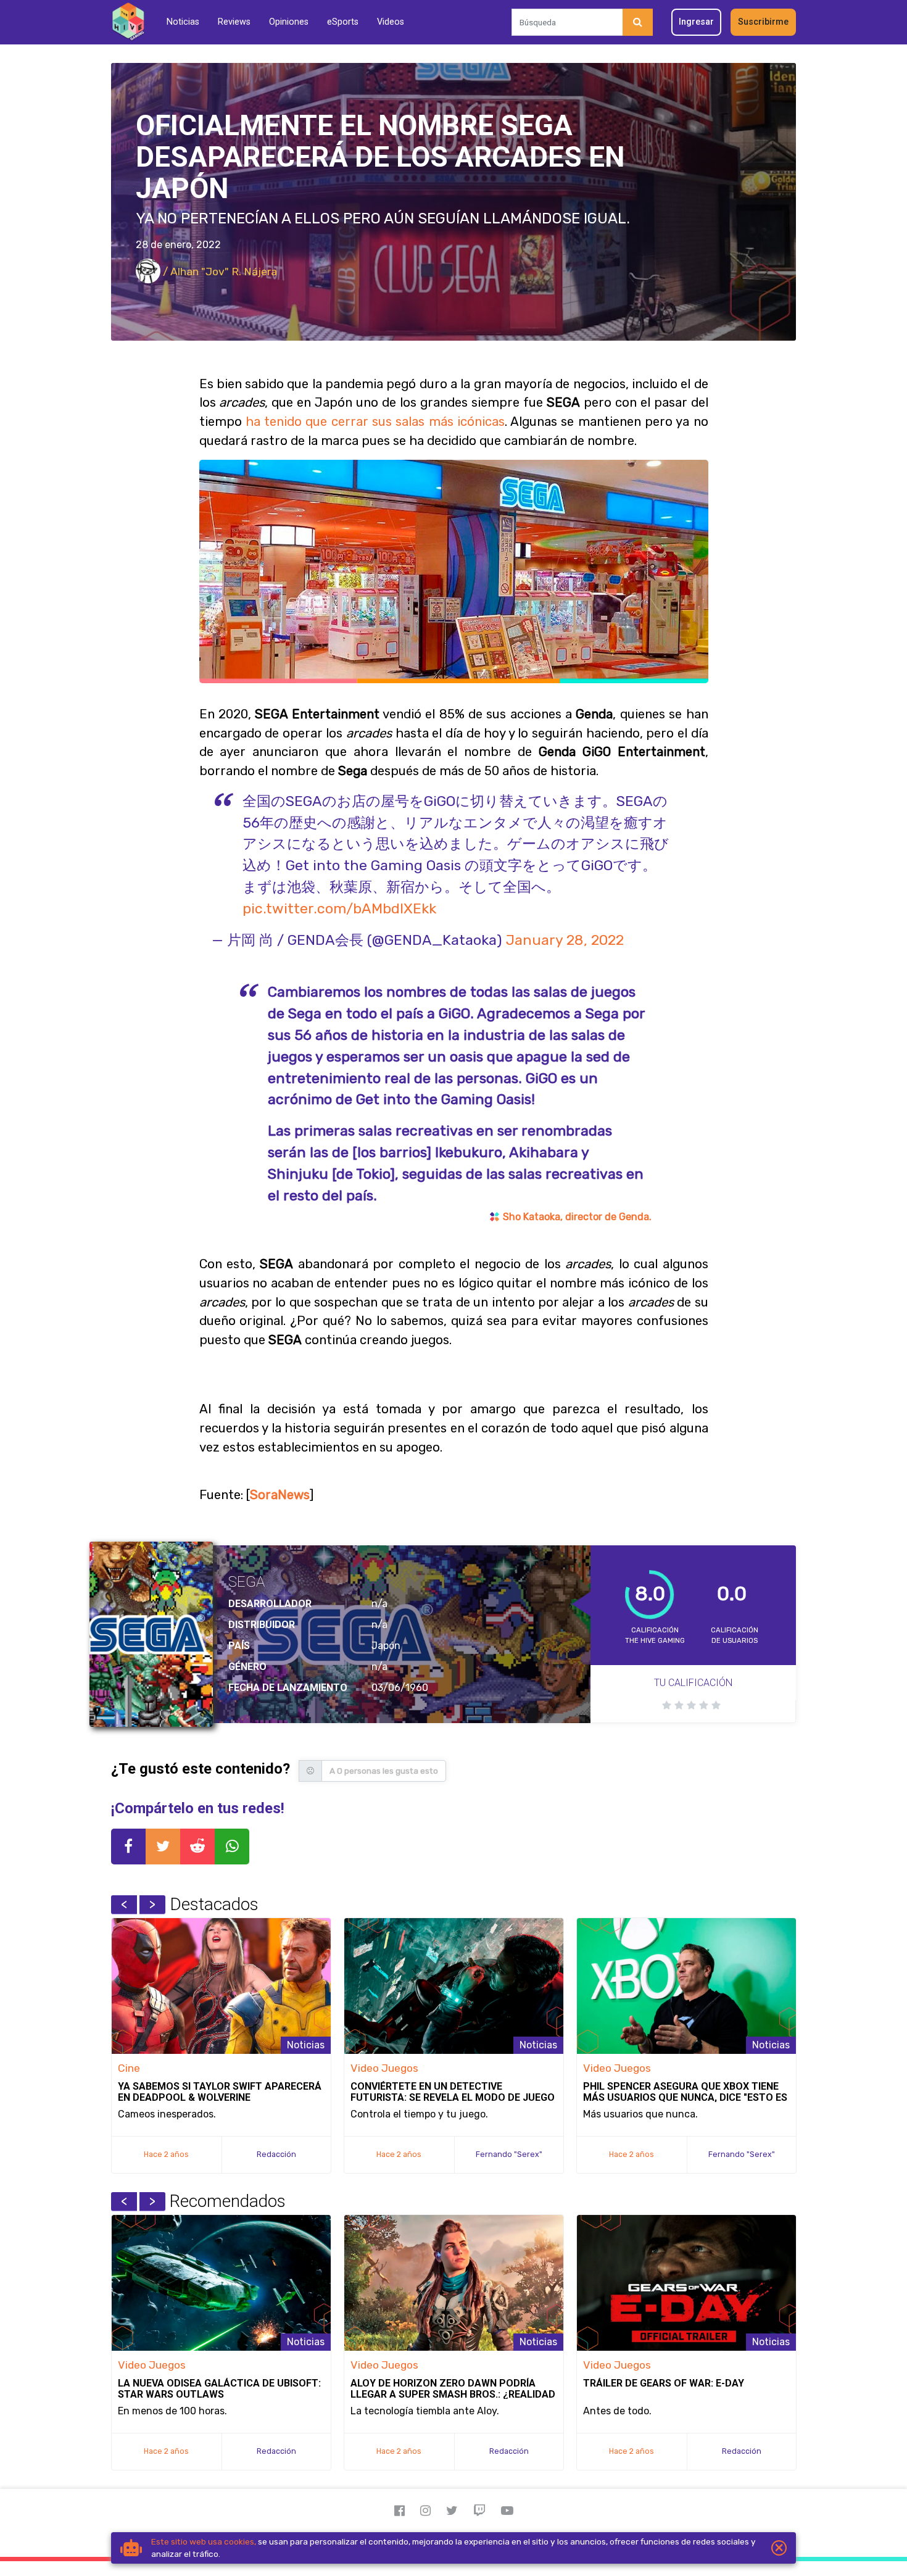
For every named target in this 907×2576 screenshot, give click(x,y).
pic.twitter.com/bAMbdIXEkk (339, 908)
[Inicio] (128, 22)
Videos (391, 22)
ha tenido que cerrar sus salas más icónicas (375, 422)
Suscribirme (763, 22)
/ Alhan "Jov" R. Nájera (219, 272)
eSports (343, 22)
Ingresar (696, 22)
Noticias (183, 22)
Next (152, 1905)
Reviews (234, 22)
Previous (124, 1905)
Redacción (276, 2154)
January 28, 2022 (565, 940)
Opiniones (289, 22)
